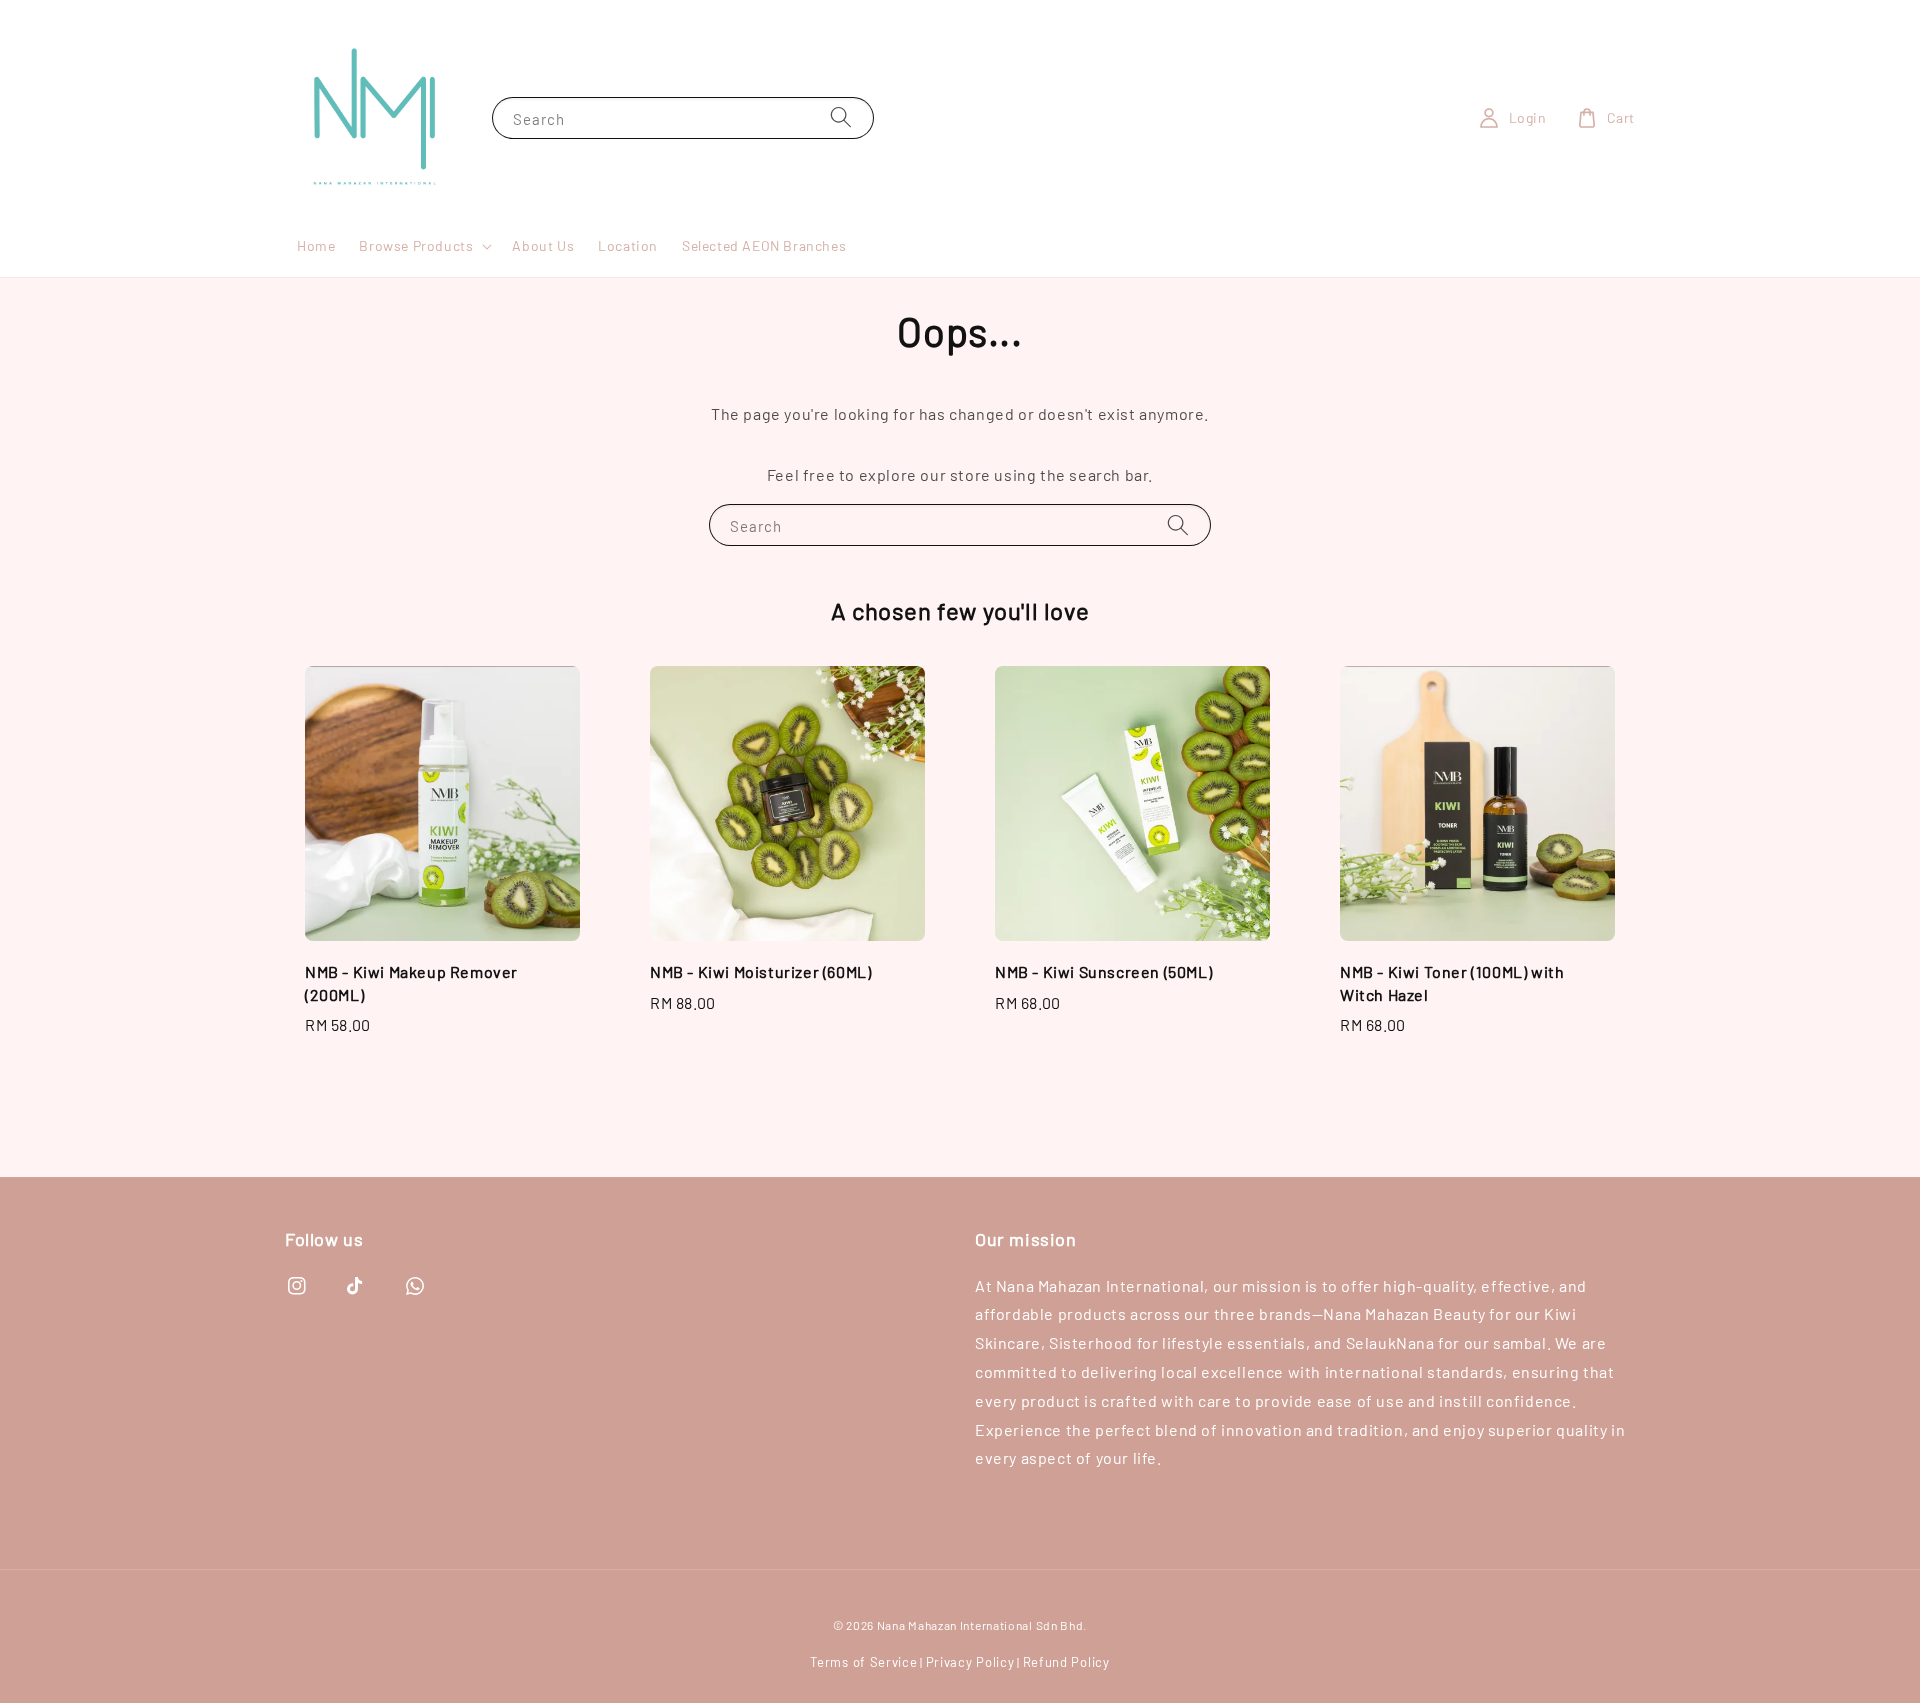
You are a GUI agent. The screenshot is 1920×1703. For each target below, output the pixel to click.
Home (316, 245)
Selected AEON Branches (764, 245)
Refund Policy (1066, 1662)
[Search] (841, 117)
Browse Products (416, 245)
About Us (543, 245)
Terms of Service (863, 1662)
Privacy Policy (970, 1662)
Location (628, 245)
